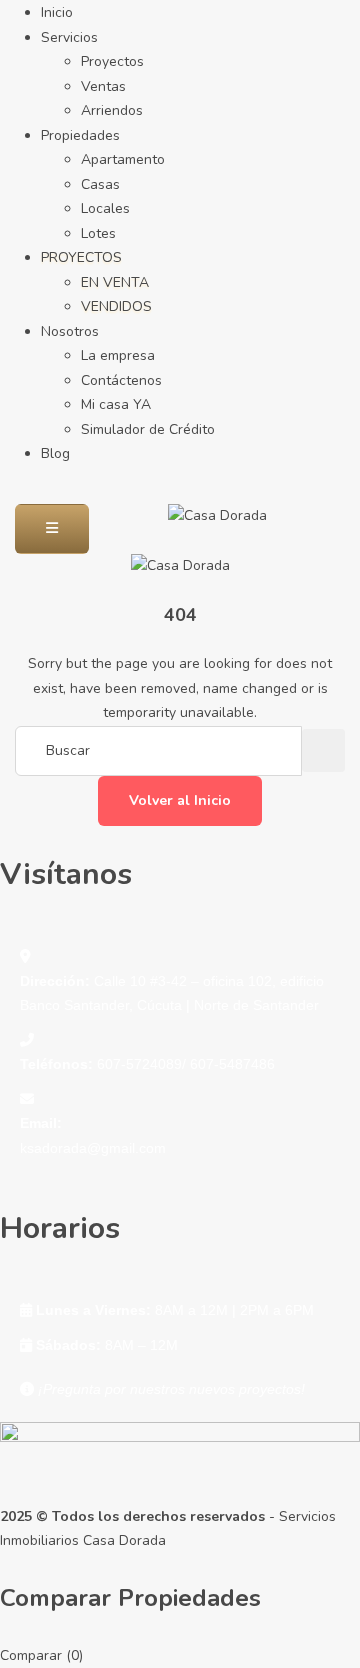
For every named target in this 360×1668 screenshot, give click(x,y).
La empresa (118, 355)
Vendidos (116, 306)
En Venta (115, 282)
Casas (100, 184)
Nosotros (70, 331)
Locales (105, 208)
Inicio (57, 12)
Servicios (69, 37)
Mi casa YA (116, 404)
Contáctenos (121, 380)
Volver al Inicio (180, 800)
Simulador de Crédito (148, 429)
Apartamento (123, 159)
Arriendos (112, 110)
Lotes (98, 233)
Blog (55, 453)
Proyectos (112, 61)
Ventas (103, 86)
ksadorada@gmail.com (93, 1148)
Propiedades (80, 135)
